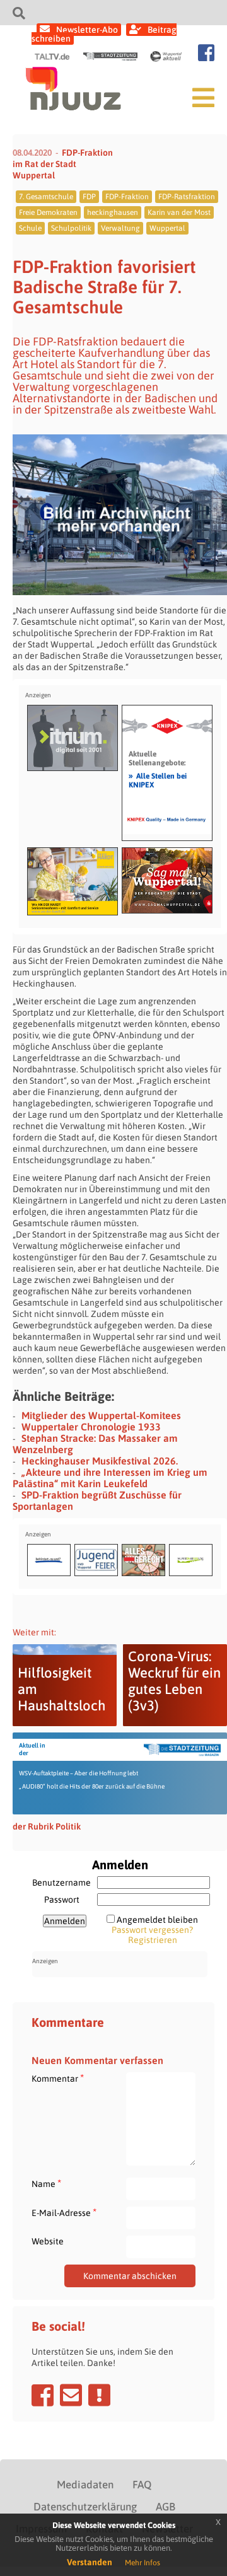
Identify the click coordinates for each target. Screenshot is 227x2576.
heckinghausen (113, 212)
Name (46, 2184)
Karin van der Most (179, 212)
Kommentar (58, 2078)
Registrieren (153, 1940)
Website (48, 2241)
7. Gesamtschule (46, 197)
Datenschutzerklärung (85, 2507)
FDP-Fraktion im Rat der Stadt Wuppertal (63, 164)
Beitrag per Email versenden (71, 2395)
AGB (166, 2507)
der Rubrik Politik (47, 1826)
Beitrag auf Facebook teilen (43, 2395)
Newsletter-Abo (87, 30)
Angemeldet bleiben (157, 1920)
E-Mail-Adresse (64, 2213)
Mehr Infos (143, 2563)
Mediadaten (85, 2485)
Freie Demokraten (48, 212)
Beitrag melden (99, 2395)
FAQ (142, 2485)
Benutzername (61, 1883)
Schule (30, 228)
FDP (89, 197)
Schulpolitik (71, 228)
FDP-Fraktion (127, 197)
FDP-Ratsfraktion (187, 197)
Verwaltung (120, 228)
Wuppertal (167, 228)
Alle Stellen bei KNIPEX (158, 780)
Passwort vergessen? (152, 1930)
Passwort (62, 1900)
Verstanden (90, 2562)
